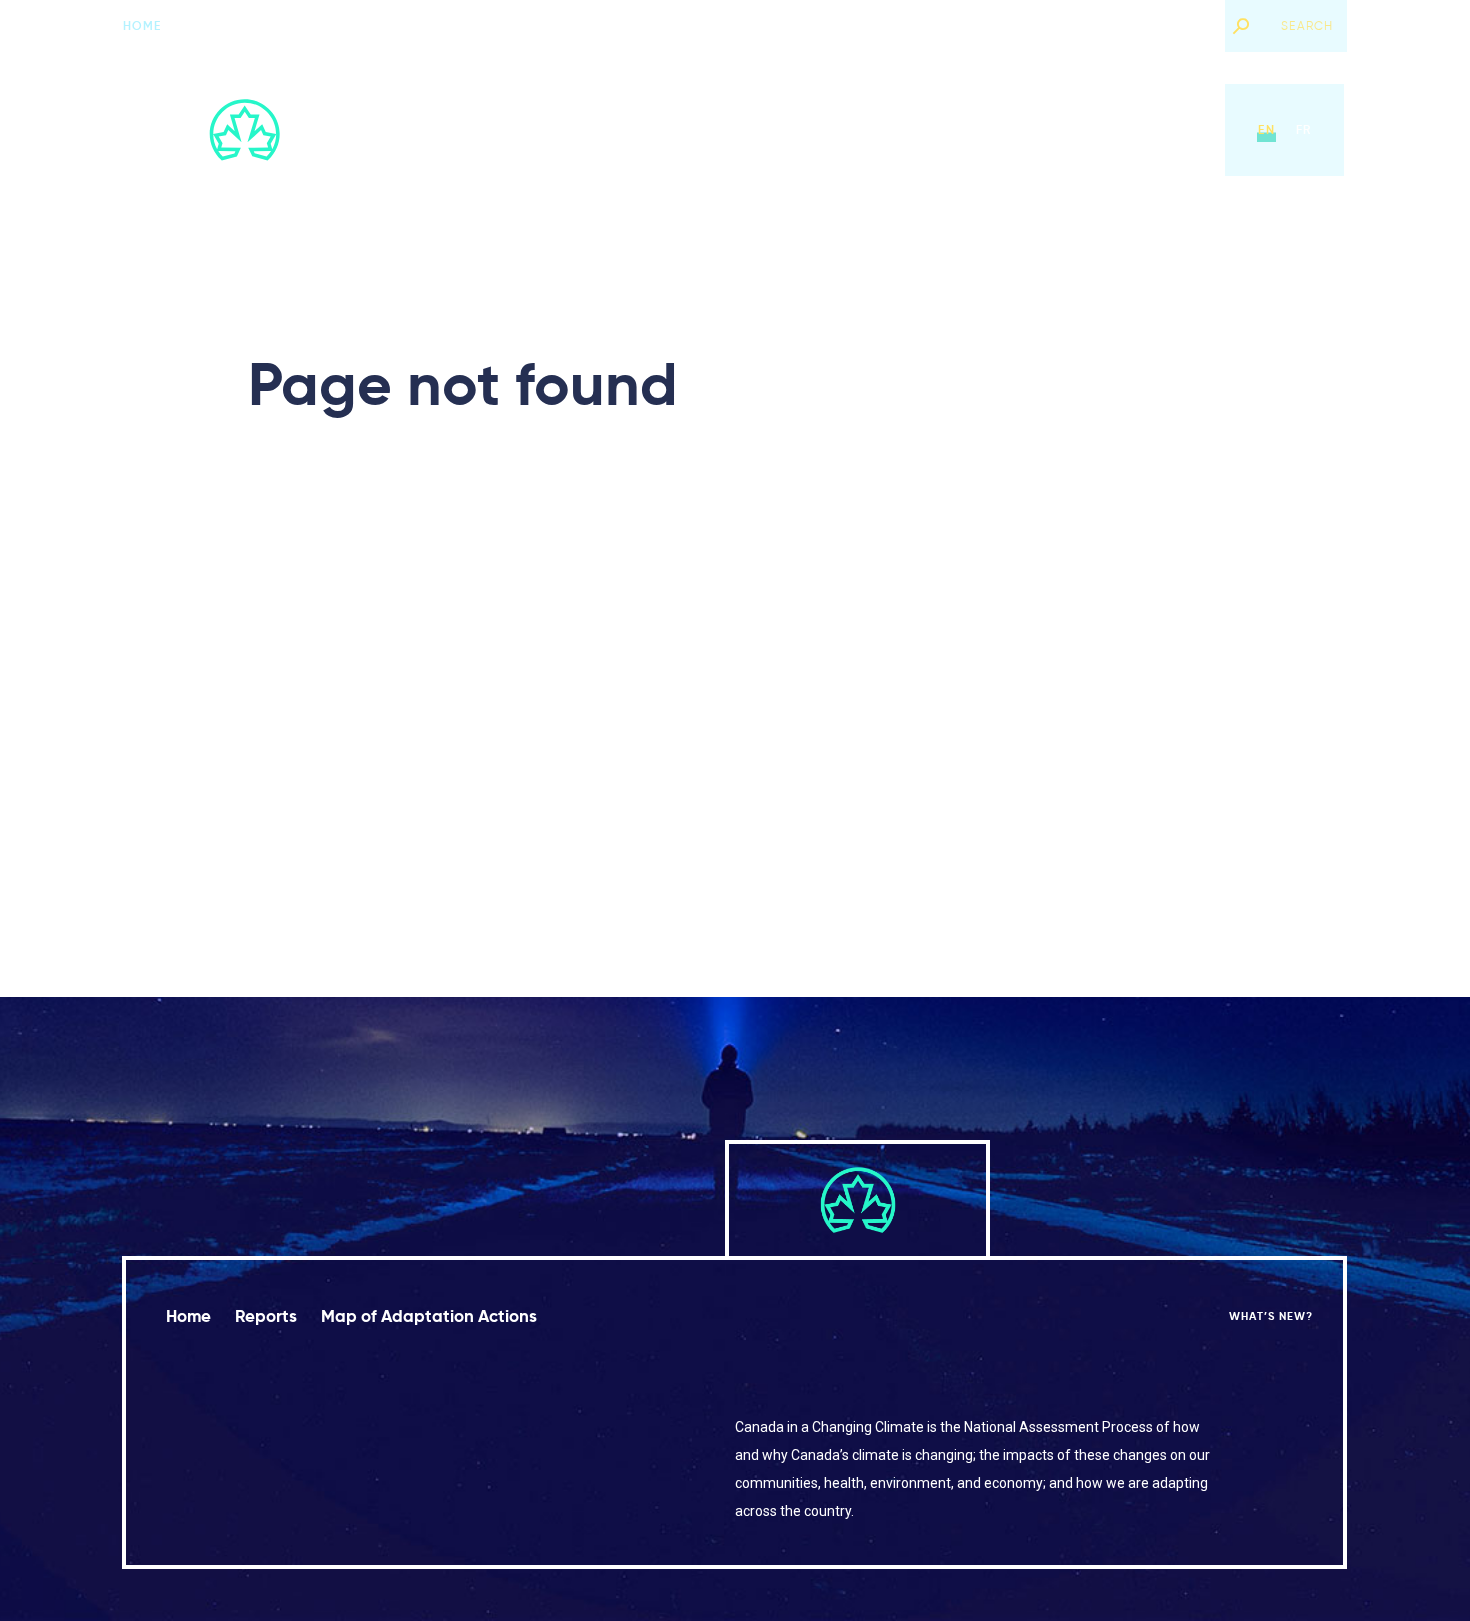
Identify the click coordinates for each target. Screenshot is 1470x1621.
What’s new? (1165, 25)
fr (1303, 129)
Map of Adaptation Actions (873, 129)
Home (142, 25)
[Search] (1241, 26)
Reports (714, 129)
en (1266, 129)
